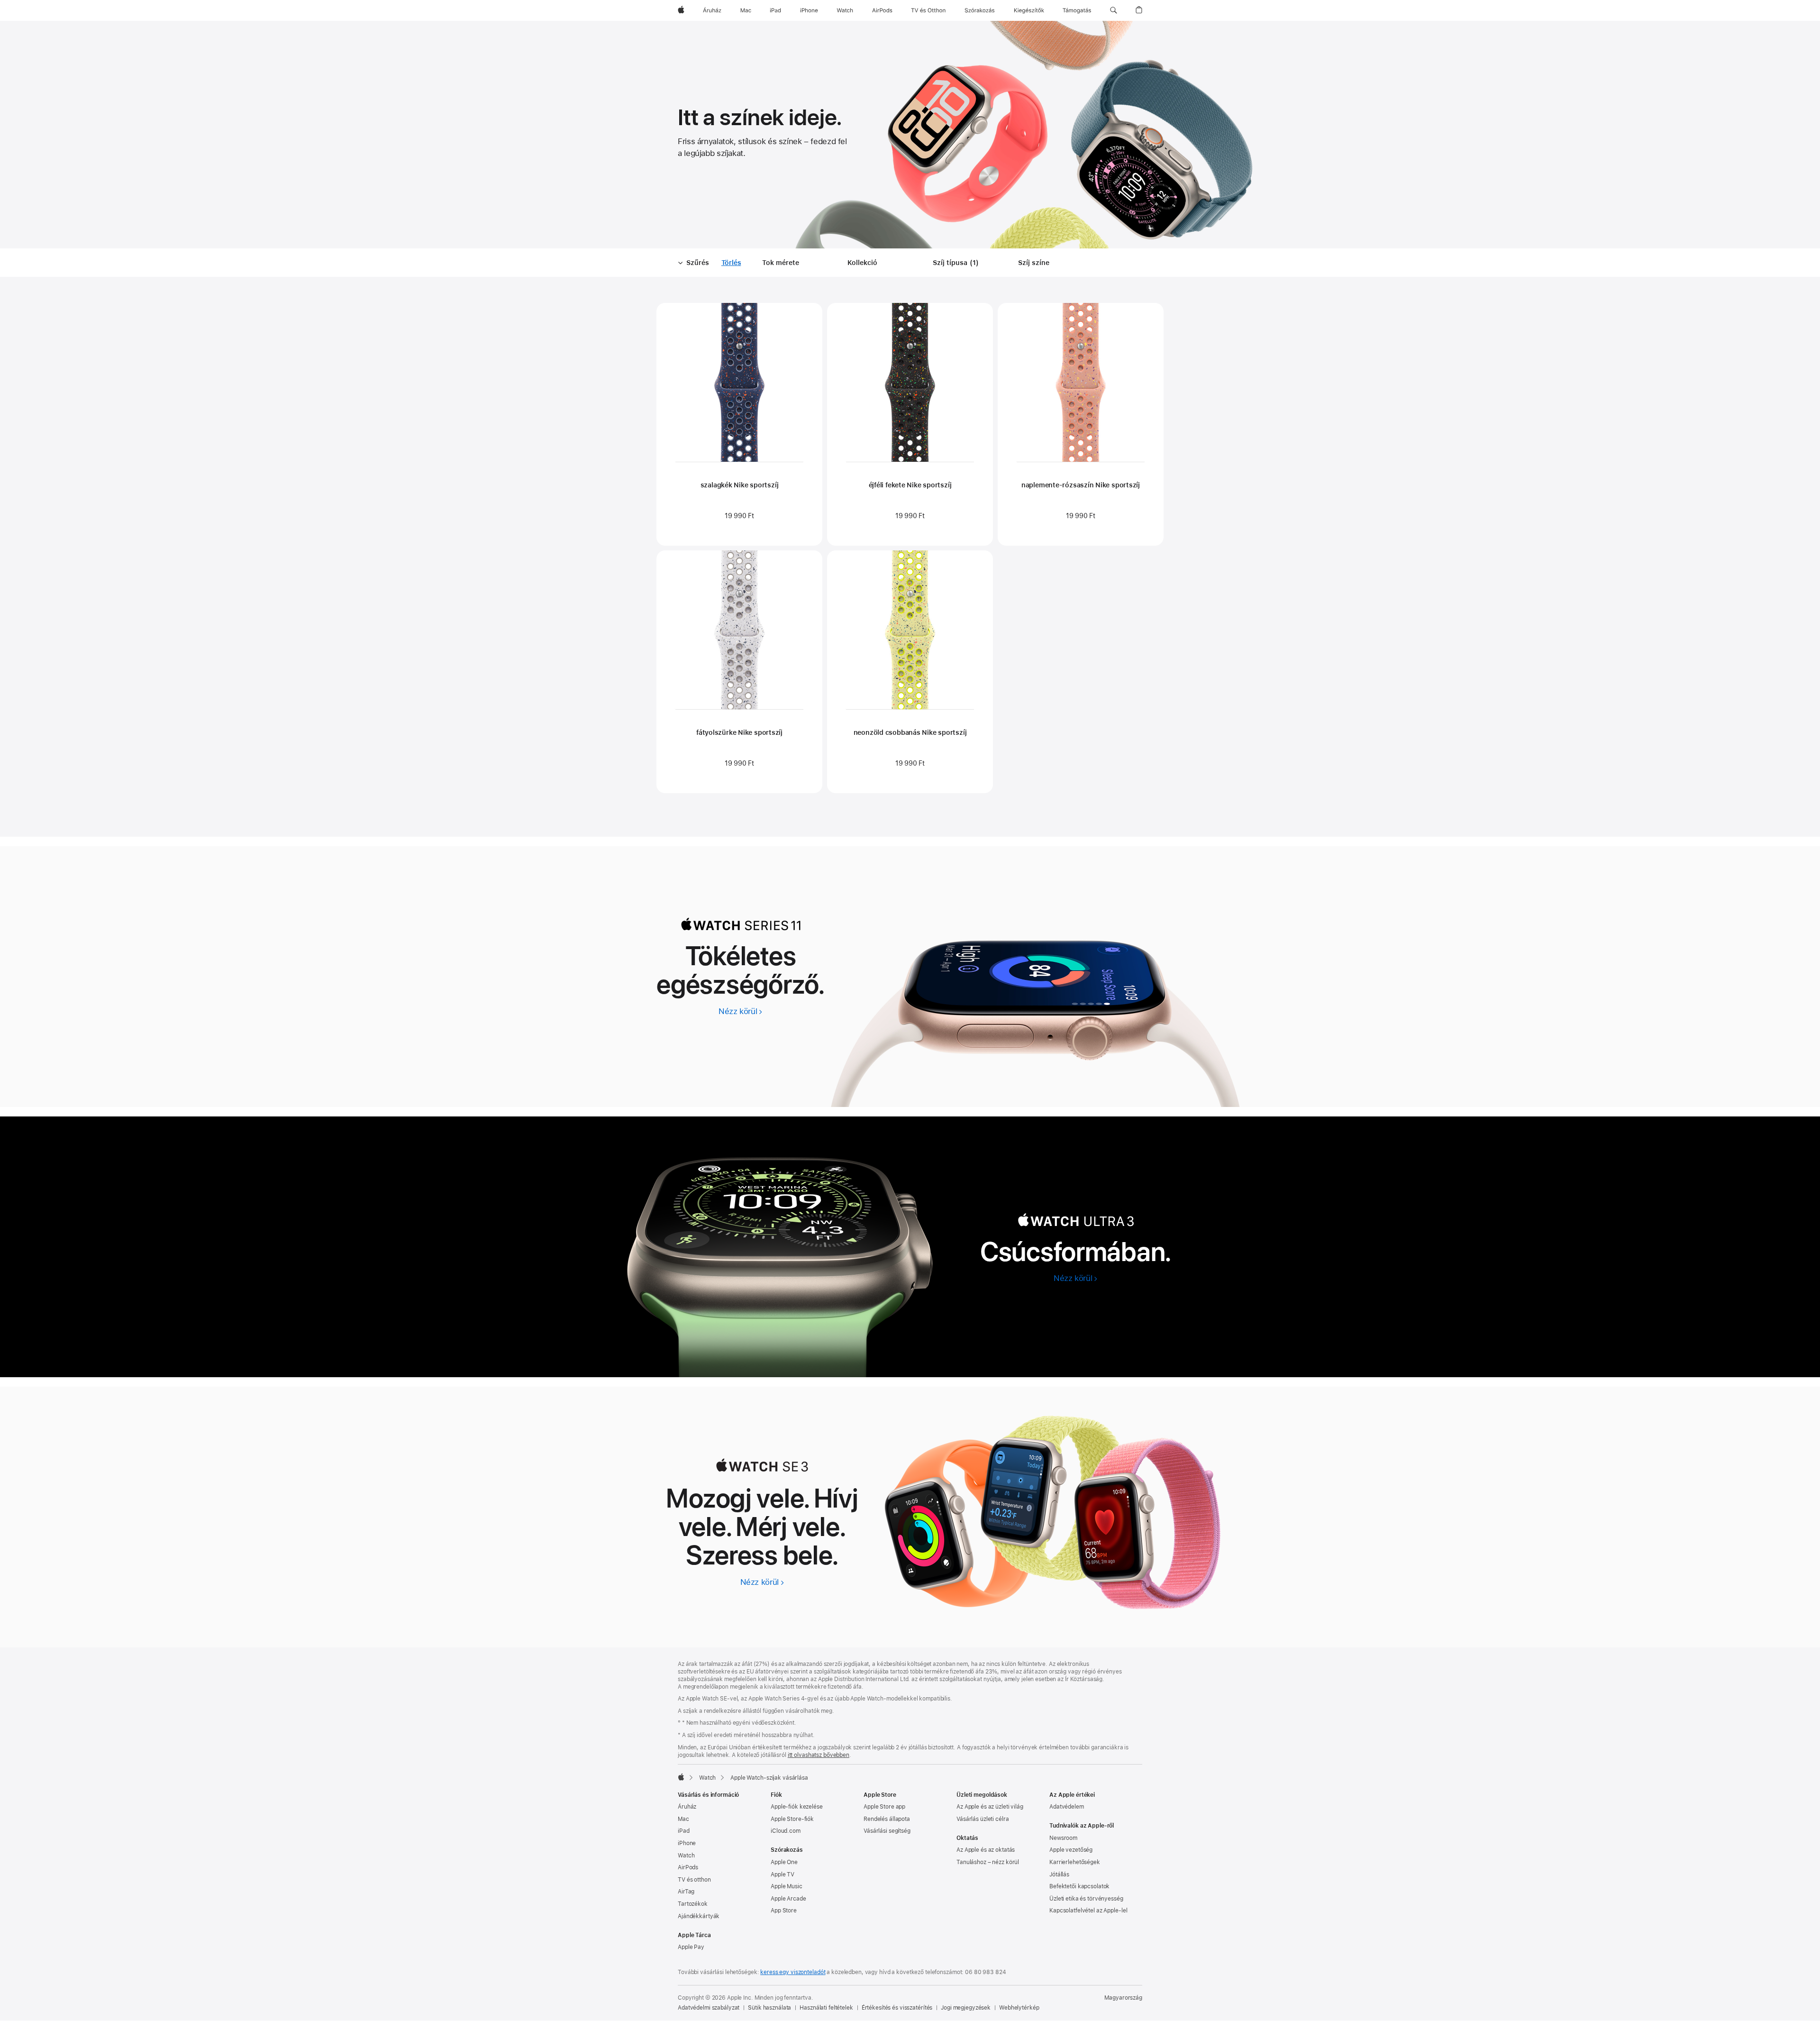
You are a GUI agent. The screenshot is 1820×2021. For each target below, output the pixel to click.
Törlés (731, 263)
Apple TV (783, 1875)
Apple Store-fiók (792, 1819)
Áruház (687, 1807)
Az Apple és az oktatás (986, 1850)
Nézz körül (741, 1011)
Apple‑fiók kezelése (797, 1807)
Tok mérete (781, 263)
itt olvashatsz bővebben (819, 1755)
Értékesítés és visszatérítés (897, 2008)
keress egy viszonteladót (793, 1972)
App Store (784, 1911)
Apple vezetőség (1071, 1850)
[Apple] (681, 1777)
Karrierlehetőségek (1075, 1862)
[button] (1114, 10)
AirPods (688, 1867)
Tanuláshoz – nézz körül (988, 1862)
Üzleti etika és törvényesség (1086, 1899)
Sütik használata (769, 2008)
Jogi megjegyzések (966, 2008)
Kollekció (862, 263)
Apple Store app (884, 1807)
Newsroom (1063, 1838)
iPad (684, 1831)
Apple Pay (691, 1947)
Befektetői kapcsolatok (1079, 1886)
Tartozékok (693, 1904)
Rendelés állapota (887, 1819)
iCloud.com (786, 1831)
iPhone (687, 1843)
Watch (707, 1778)
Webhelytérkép (1019, 2008)
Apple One (784, 1862)
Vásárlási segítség (887, 1831)
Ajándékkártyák (699, 1916)
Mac (683, 1819)
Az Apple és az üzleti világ (990, 1807)
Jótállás (1059, 1875)
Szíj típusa (957, 263)
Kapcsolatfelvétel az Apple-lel (1088, 1911)
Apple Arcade (788, 1899)
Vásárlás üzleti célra (983, 1819)
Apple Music (787, 1886)
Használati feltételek (826, 2008)
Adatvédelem (1067, 1807)
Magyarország (1123, 1998)
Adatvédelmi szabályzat (709, 2008)
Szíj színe (1034, 263)
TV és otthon (694, 1880)
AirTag (686, 1892)
